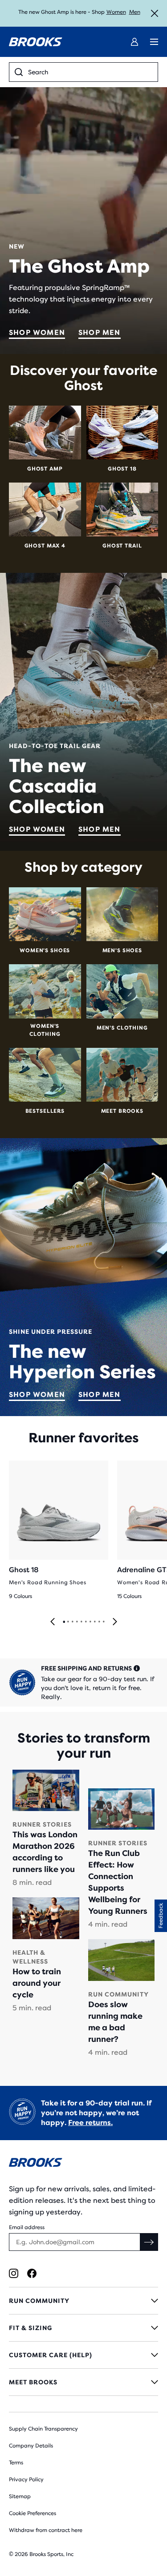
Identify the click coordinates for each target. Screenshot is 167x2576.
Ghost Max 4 (45, 546)
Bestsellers (45, 1111)
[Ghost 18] (122, 433)
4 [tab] (77, 1622)
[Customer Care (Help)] (83, 2355)
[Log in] (134, 42)
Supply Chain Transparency (43, 2429)
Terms (16, 2463)
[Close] (155, 13)
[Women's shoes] (45, 914)
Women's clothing (45, 1030)
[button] (161, 1916)
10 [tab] (103, 1622)
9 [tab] (99, 1622)
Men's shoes (122, 950)
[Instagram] (14, 2273)
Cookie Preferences (33, 2513)
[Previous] (53, 1622)
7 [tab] (90, 1622)
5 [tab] (81, 1622)
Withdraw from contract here (46, 2530)
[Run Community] (83, 2301)
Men (135, 12)
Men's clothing (122, 1028)
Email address (27, 2227)
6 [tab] (86, 1622)
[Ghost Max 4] (45, 509)
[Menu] (154, 42)
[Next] (115, 1622)
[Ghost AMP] (45, 433)
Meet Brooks (122, 1111)
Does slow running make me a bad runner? (115, 2022)
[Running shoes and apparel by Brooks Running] (36, 42)
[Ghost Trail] (122, 509)
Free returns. (90, 2123)
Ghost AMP (45, 469)
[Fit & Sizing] (83, 2328)
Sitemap (20, 2496)
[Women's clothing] (45, 991)
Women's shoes (45, 950)
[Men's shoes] (122, 914)
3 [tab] (72, 1622)
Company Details (31, 2446)
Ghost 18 (122, 469)
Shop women (37, 332)
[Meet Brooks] (122, 1075)
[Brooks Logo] (83, 2164)
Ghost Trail (122, 546)
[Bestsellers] (45, 1075)
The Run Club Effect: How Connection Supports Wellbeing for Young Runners (118, 1882)
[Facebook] (32, 2273)
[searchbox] (90, 72)
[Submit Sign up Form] (149, 2242)
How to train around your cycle (37, 1983)
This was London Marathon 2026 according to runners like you (45, 1852)
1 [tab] (64, 1622)
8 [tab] (94, 1622)
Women (116, 12)
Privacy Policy (26, 2479)
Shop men (100, 332)
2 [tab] (68, 1622)
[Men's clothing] (122, 991)
